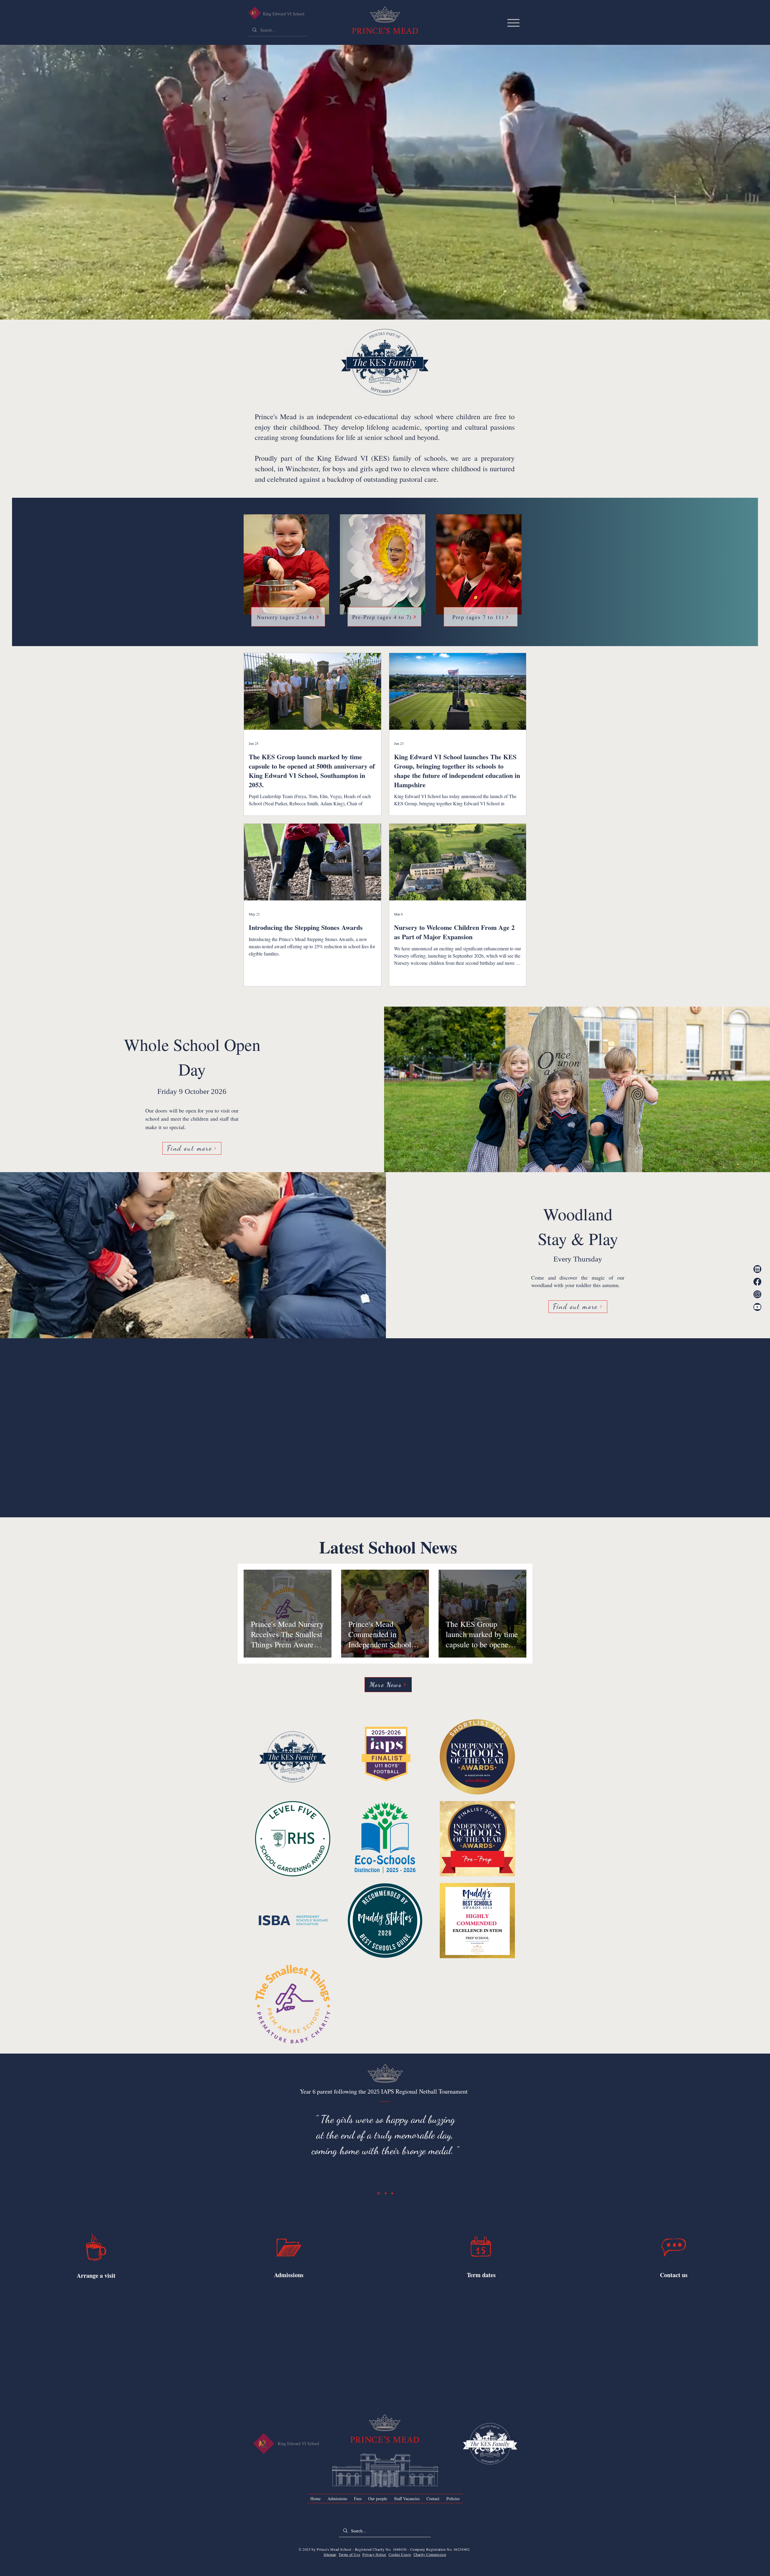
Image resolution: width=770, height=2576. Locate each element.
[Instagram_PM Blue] (757, 1294)
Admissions (289, 2275)
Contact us (674, 2275)
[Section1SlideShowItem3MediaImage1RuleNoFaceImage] (392, 2193)
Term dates (481, 2275)
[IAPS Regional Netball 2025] (379, 2193)
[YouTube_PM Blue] (757, 1307)
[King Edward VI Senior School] (255, 13)
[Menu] (513, 23)
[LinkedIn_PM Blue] (757, 1269)
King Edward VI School (284, 14)
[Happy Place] (386, 2193)
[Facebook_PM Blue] (757, 1282)
